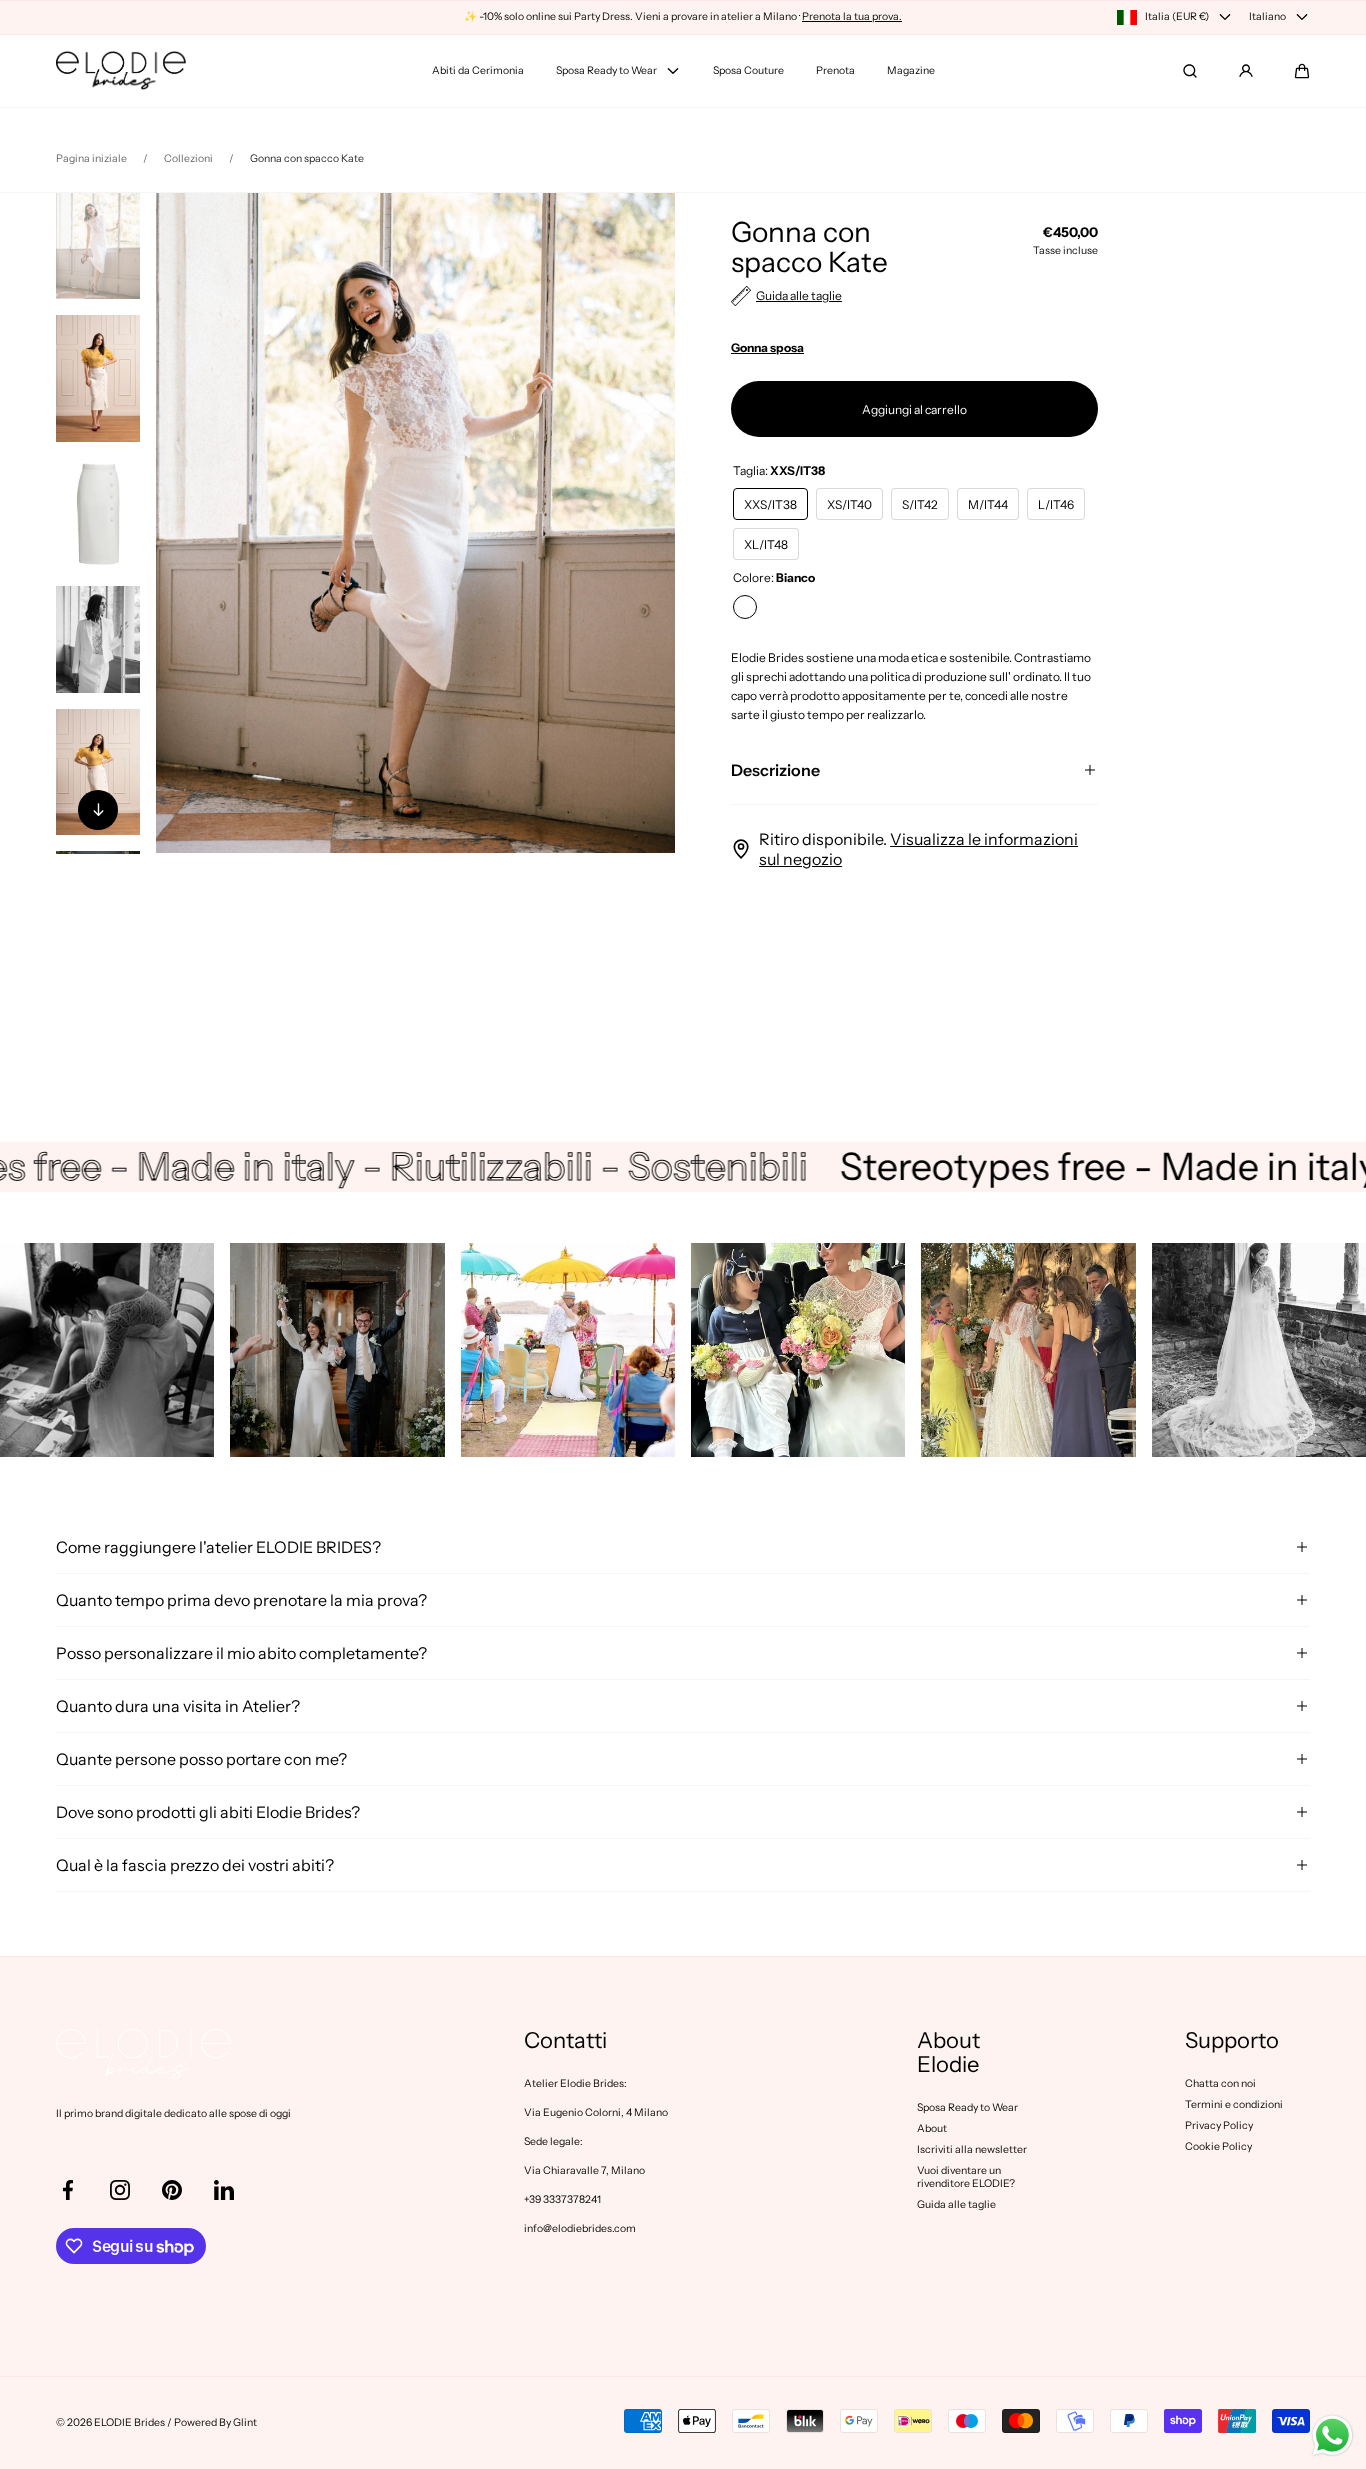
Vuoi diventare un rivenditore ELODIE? (966, 2177)
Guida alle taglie (956, 2204)
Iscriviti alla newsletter (972, 2149)
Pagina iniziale (91, 158)
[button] (1302, 71)
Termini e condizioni (1234, 2104)
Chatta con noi (1220, 2083)
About (932, 2128)
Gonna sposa (767, 347)
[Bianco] (745, 608)
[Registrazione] (1246, 71)
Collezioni (188, 158)
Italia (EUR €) (1177, 16)
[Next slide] (98, 810)
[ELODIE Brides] (121, 70)
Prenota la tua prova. (852, 16)
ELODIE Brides (129, 2422)
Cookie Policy (1218, 2146)
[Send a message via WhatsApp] (1332, 2435)
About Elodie (948, 2053)
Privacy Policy (1219, 2125)
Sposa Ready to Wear (967, 2107)
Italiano (1267, 16)
